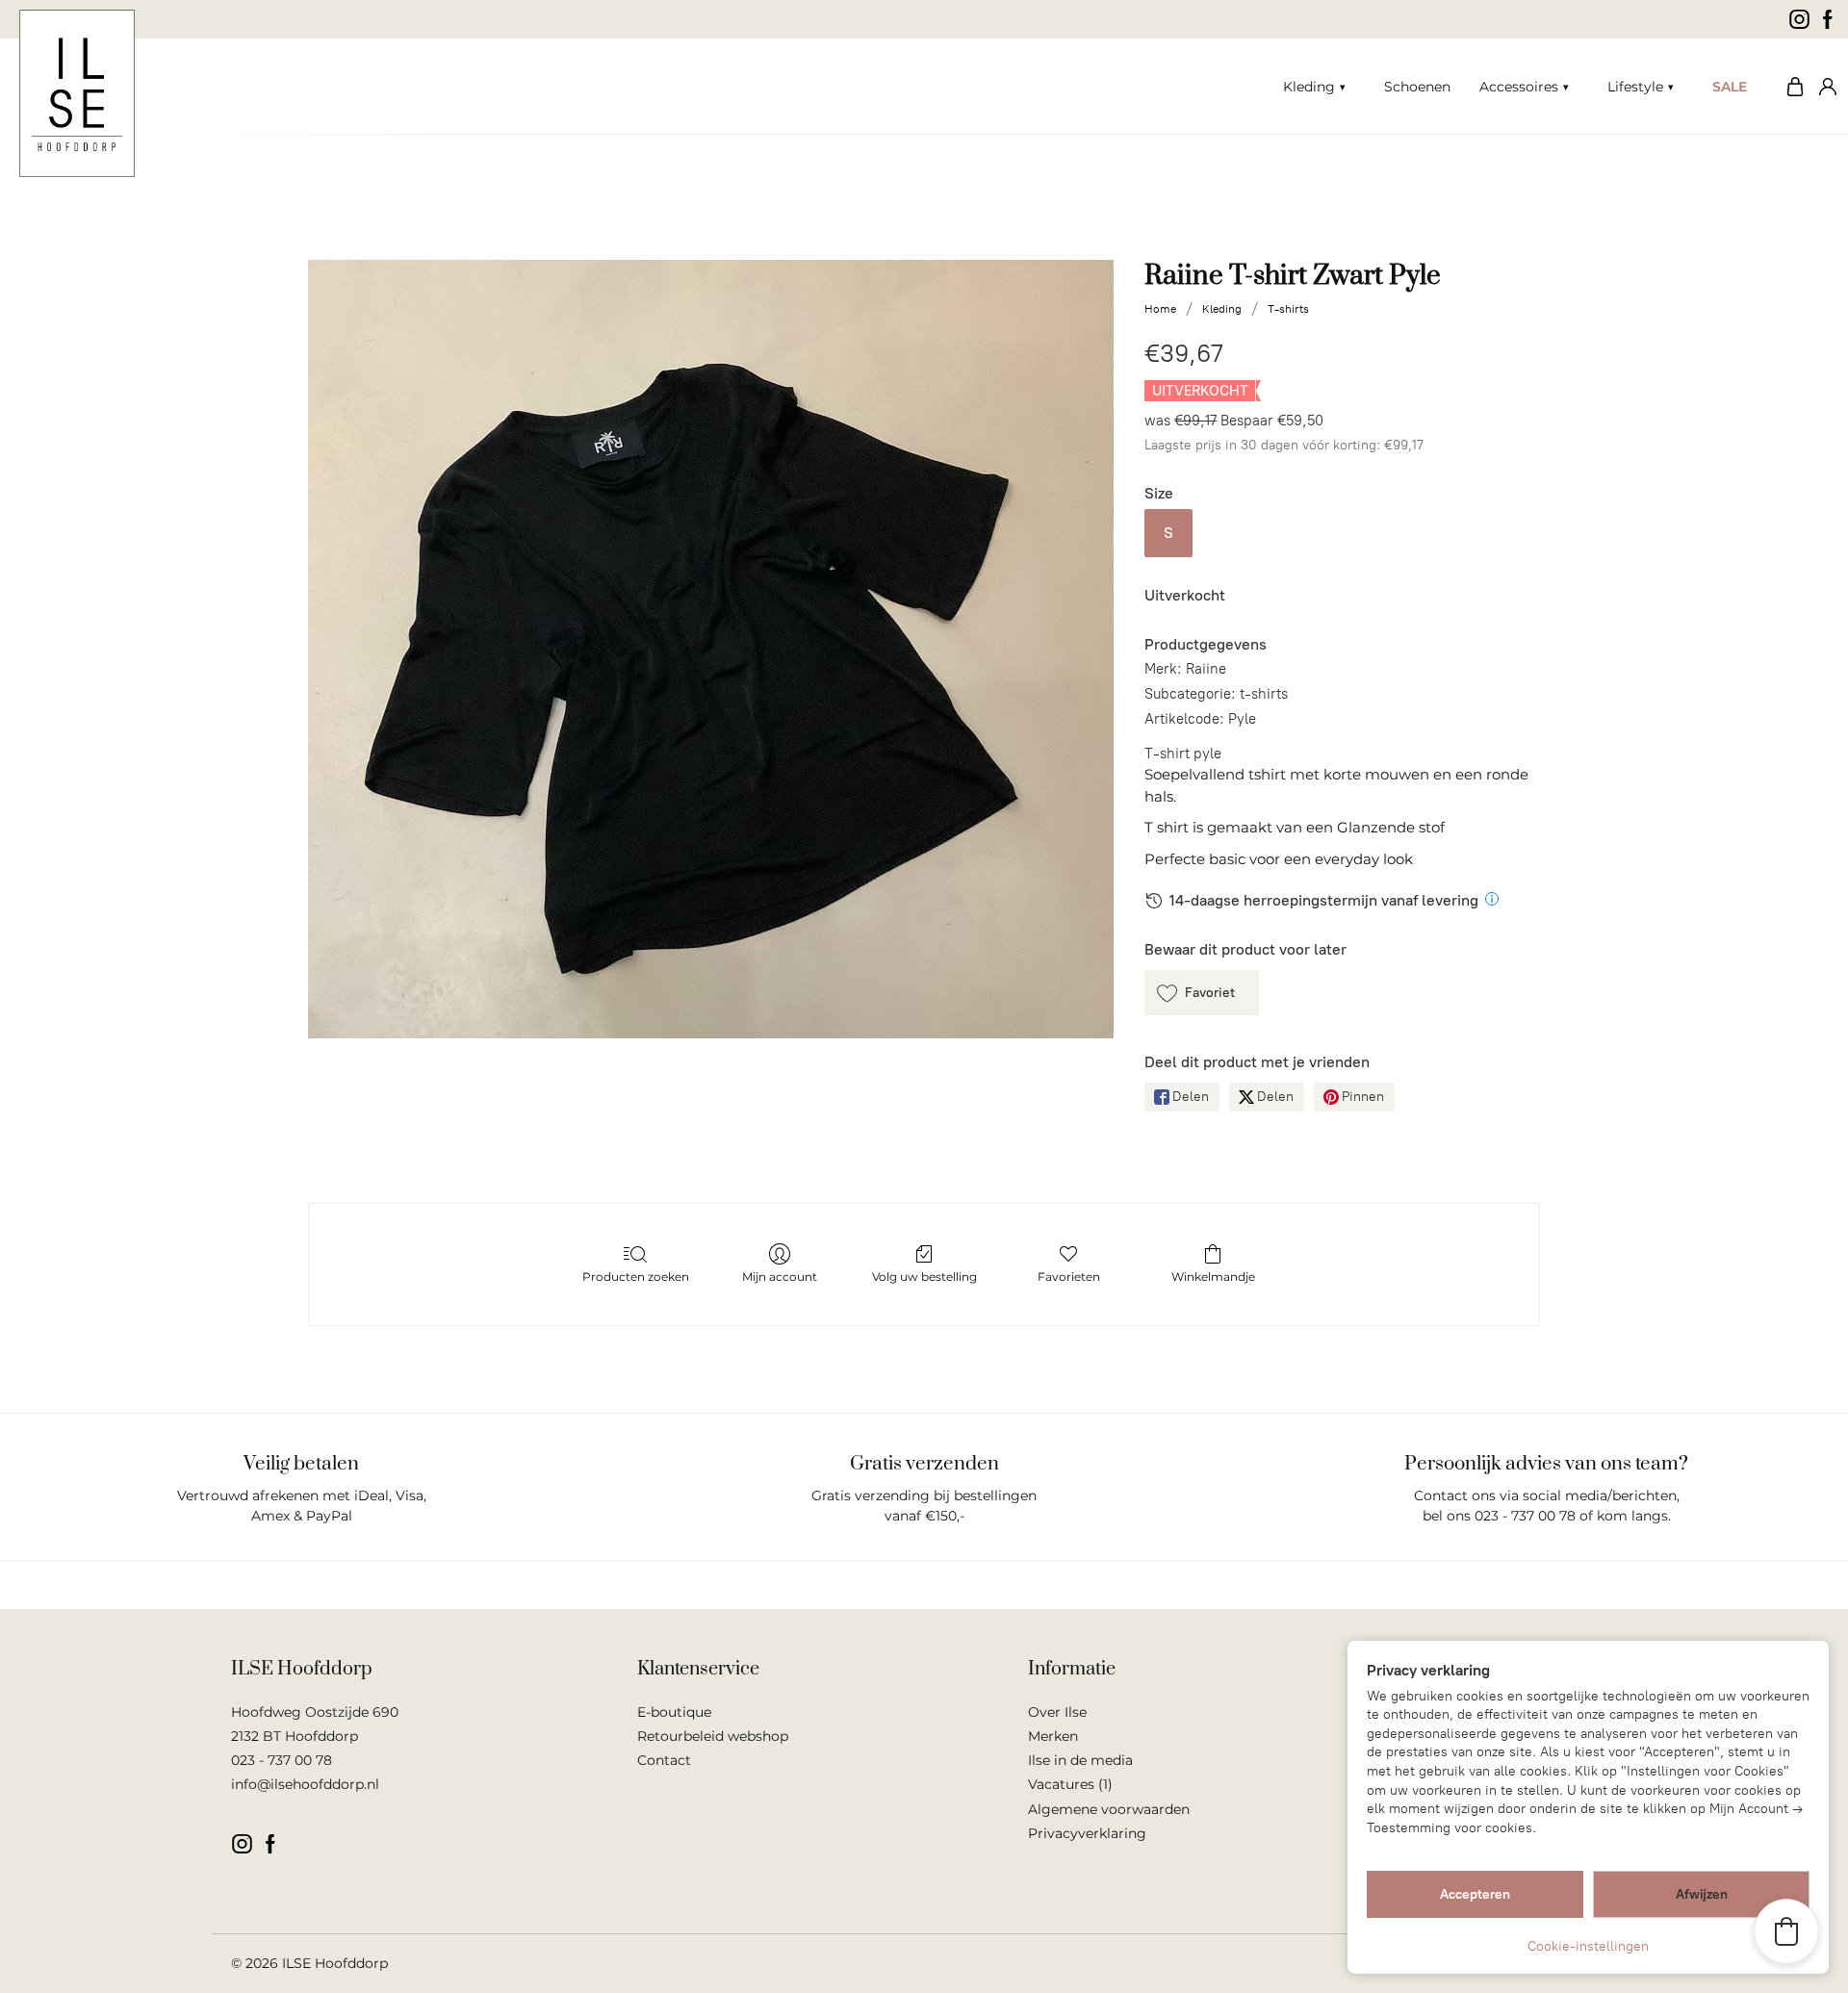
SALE (1730, 87)
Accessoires (1519, 87)
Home (1160, 309)
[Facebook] (1828, 19)
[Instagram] (1799, 19)
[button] (1202, 993)
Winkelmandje (1213, 1277)
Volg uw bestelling (924, 1277)
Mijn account (1824, 87)
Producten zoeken (636, 1277)
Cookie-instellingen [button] (1588, 1946)
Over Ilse (1057, 1712)
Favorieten (1069, 1277)
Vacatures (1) (1070, 1784)
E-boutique (674, 1712)
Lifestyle (1635, 87)
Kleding (1309, 87)
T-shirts (1288, 309)
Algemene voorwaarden (1109, 1809)
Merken (1053, 1736)
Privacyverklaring (1087, 1833)
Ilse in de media (1080, 1760)
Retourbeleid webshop (713, 1736)
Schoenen (1417, 87)
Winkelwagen (1790, 87)
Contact (664, 1760)
